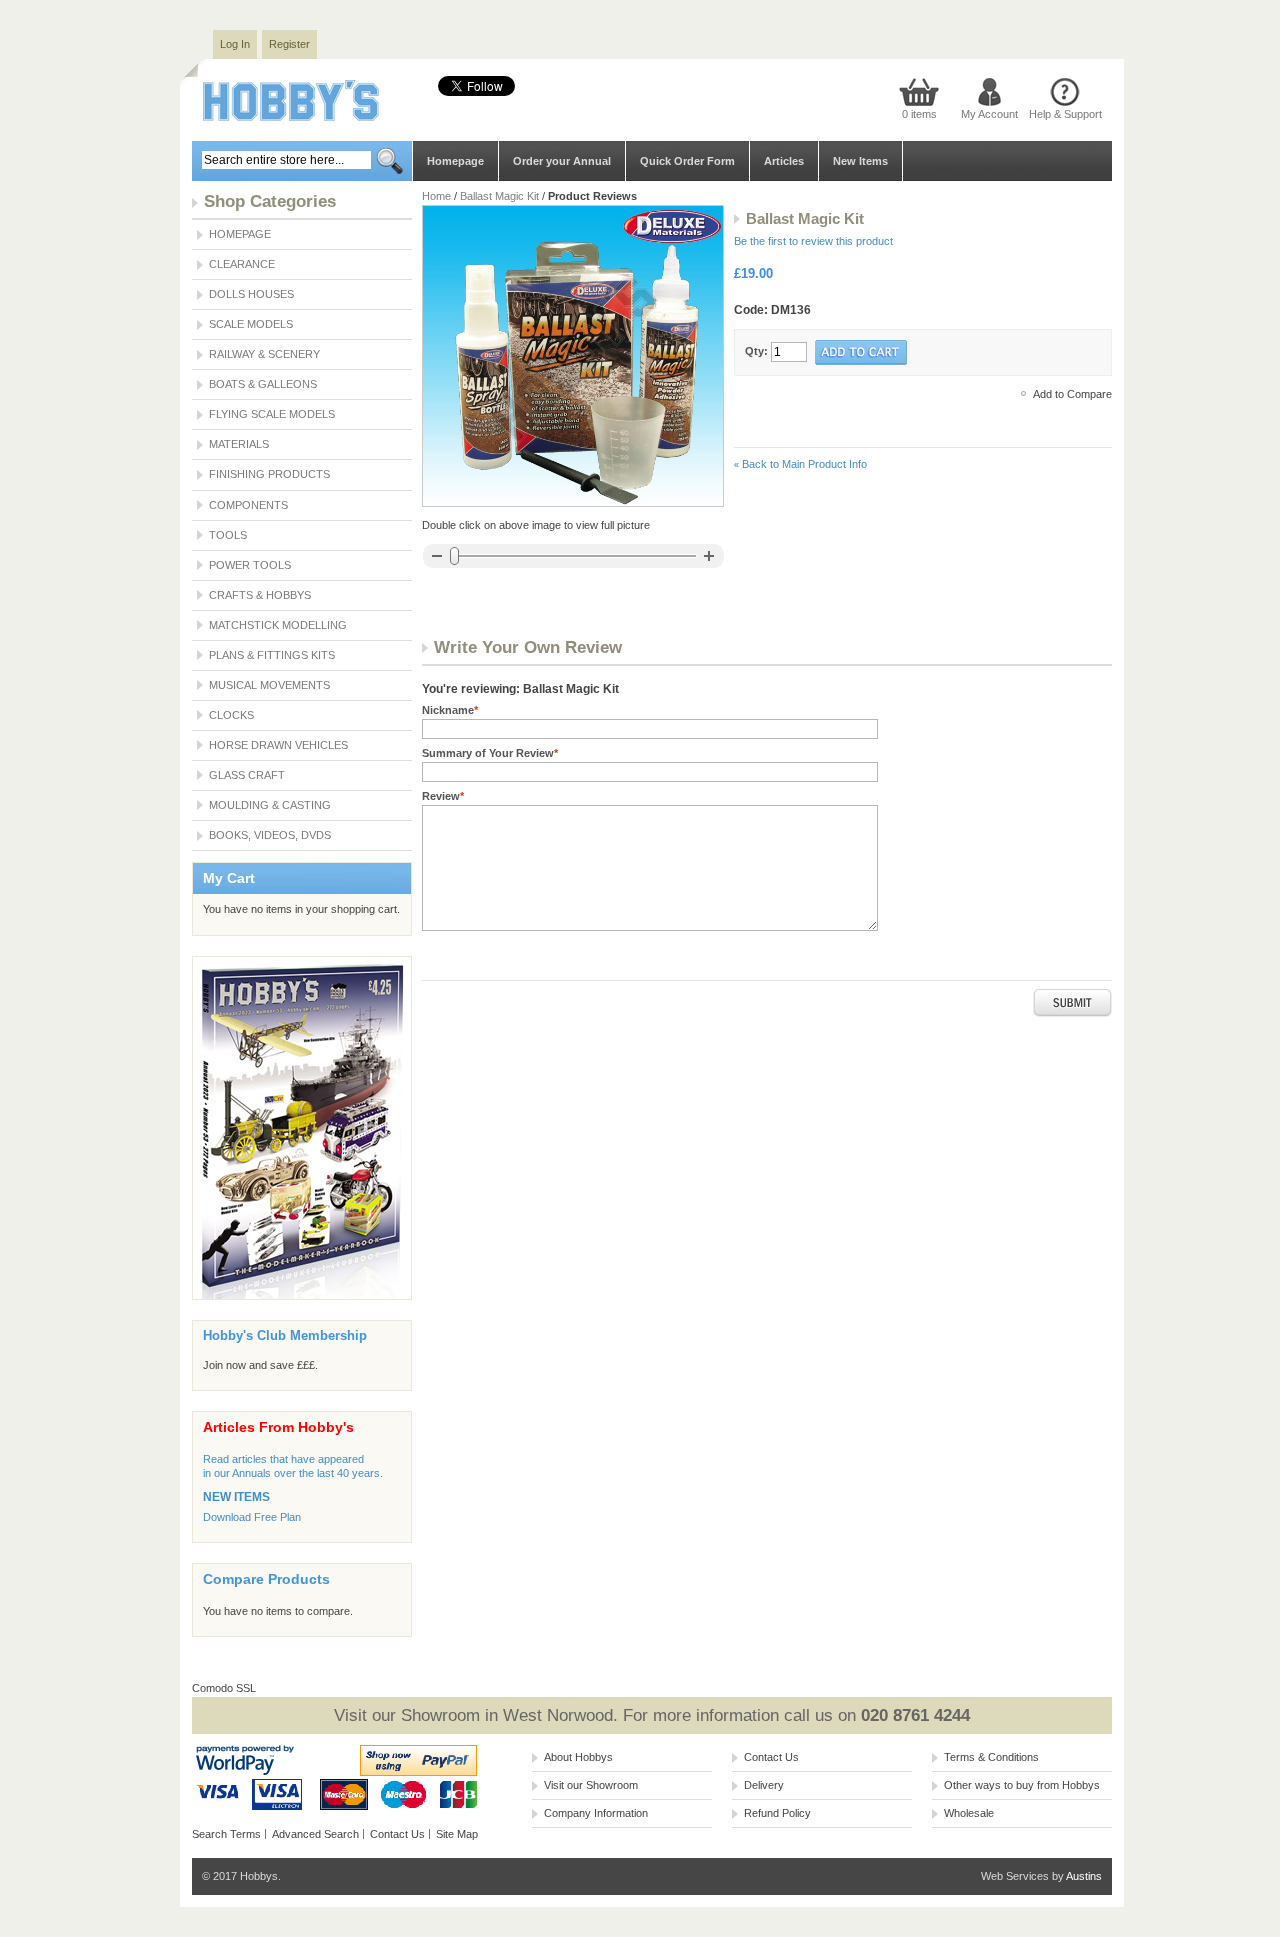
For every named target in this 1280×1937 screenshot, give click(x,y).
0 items (919, 114)
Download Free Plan (252, 1517)
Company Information (596, 1813)
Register (289, 44)
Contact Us (397, 1834)
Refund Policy (777, 1813)
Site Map (457, 1834)
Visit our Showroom (591, 1785)
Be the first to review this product (813, 241)
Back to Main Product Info (800, 464)
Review (443, 796)
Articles (784, 161)
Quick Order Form (687, 161)
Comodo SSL (224, 1688)
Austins (1084, 1876)
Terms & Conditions (991, 1757)
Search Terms (226, 1834)
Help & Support (1065, 114)
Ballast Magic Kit (499, 196)
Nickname (450, 710)
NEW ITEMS (236, 1497)
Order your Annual (562, 161)
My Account (989, 114)
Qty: (756, 351)
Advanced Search (315, 1834)
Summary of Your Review (490, 753)
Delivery (764, 1785)
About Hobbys (578, 1757)
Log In (235, 44)
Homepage (455, 161)
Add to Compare (1072, 394)
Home (436, 196)
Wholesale (969, 1813)
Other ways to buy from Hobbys (1022, 1785)
